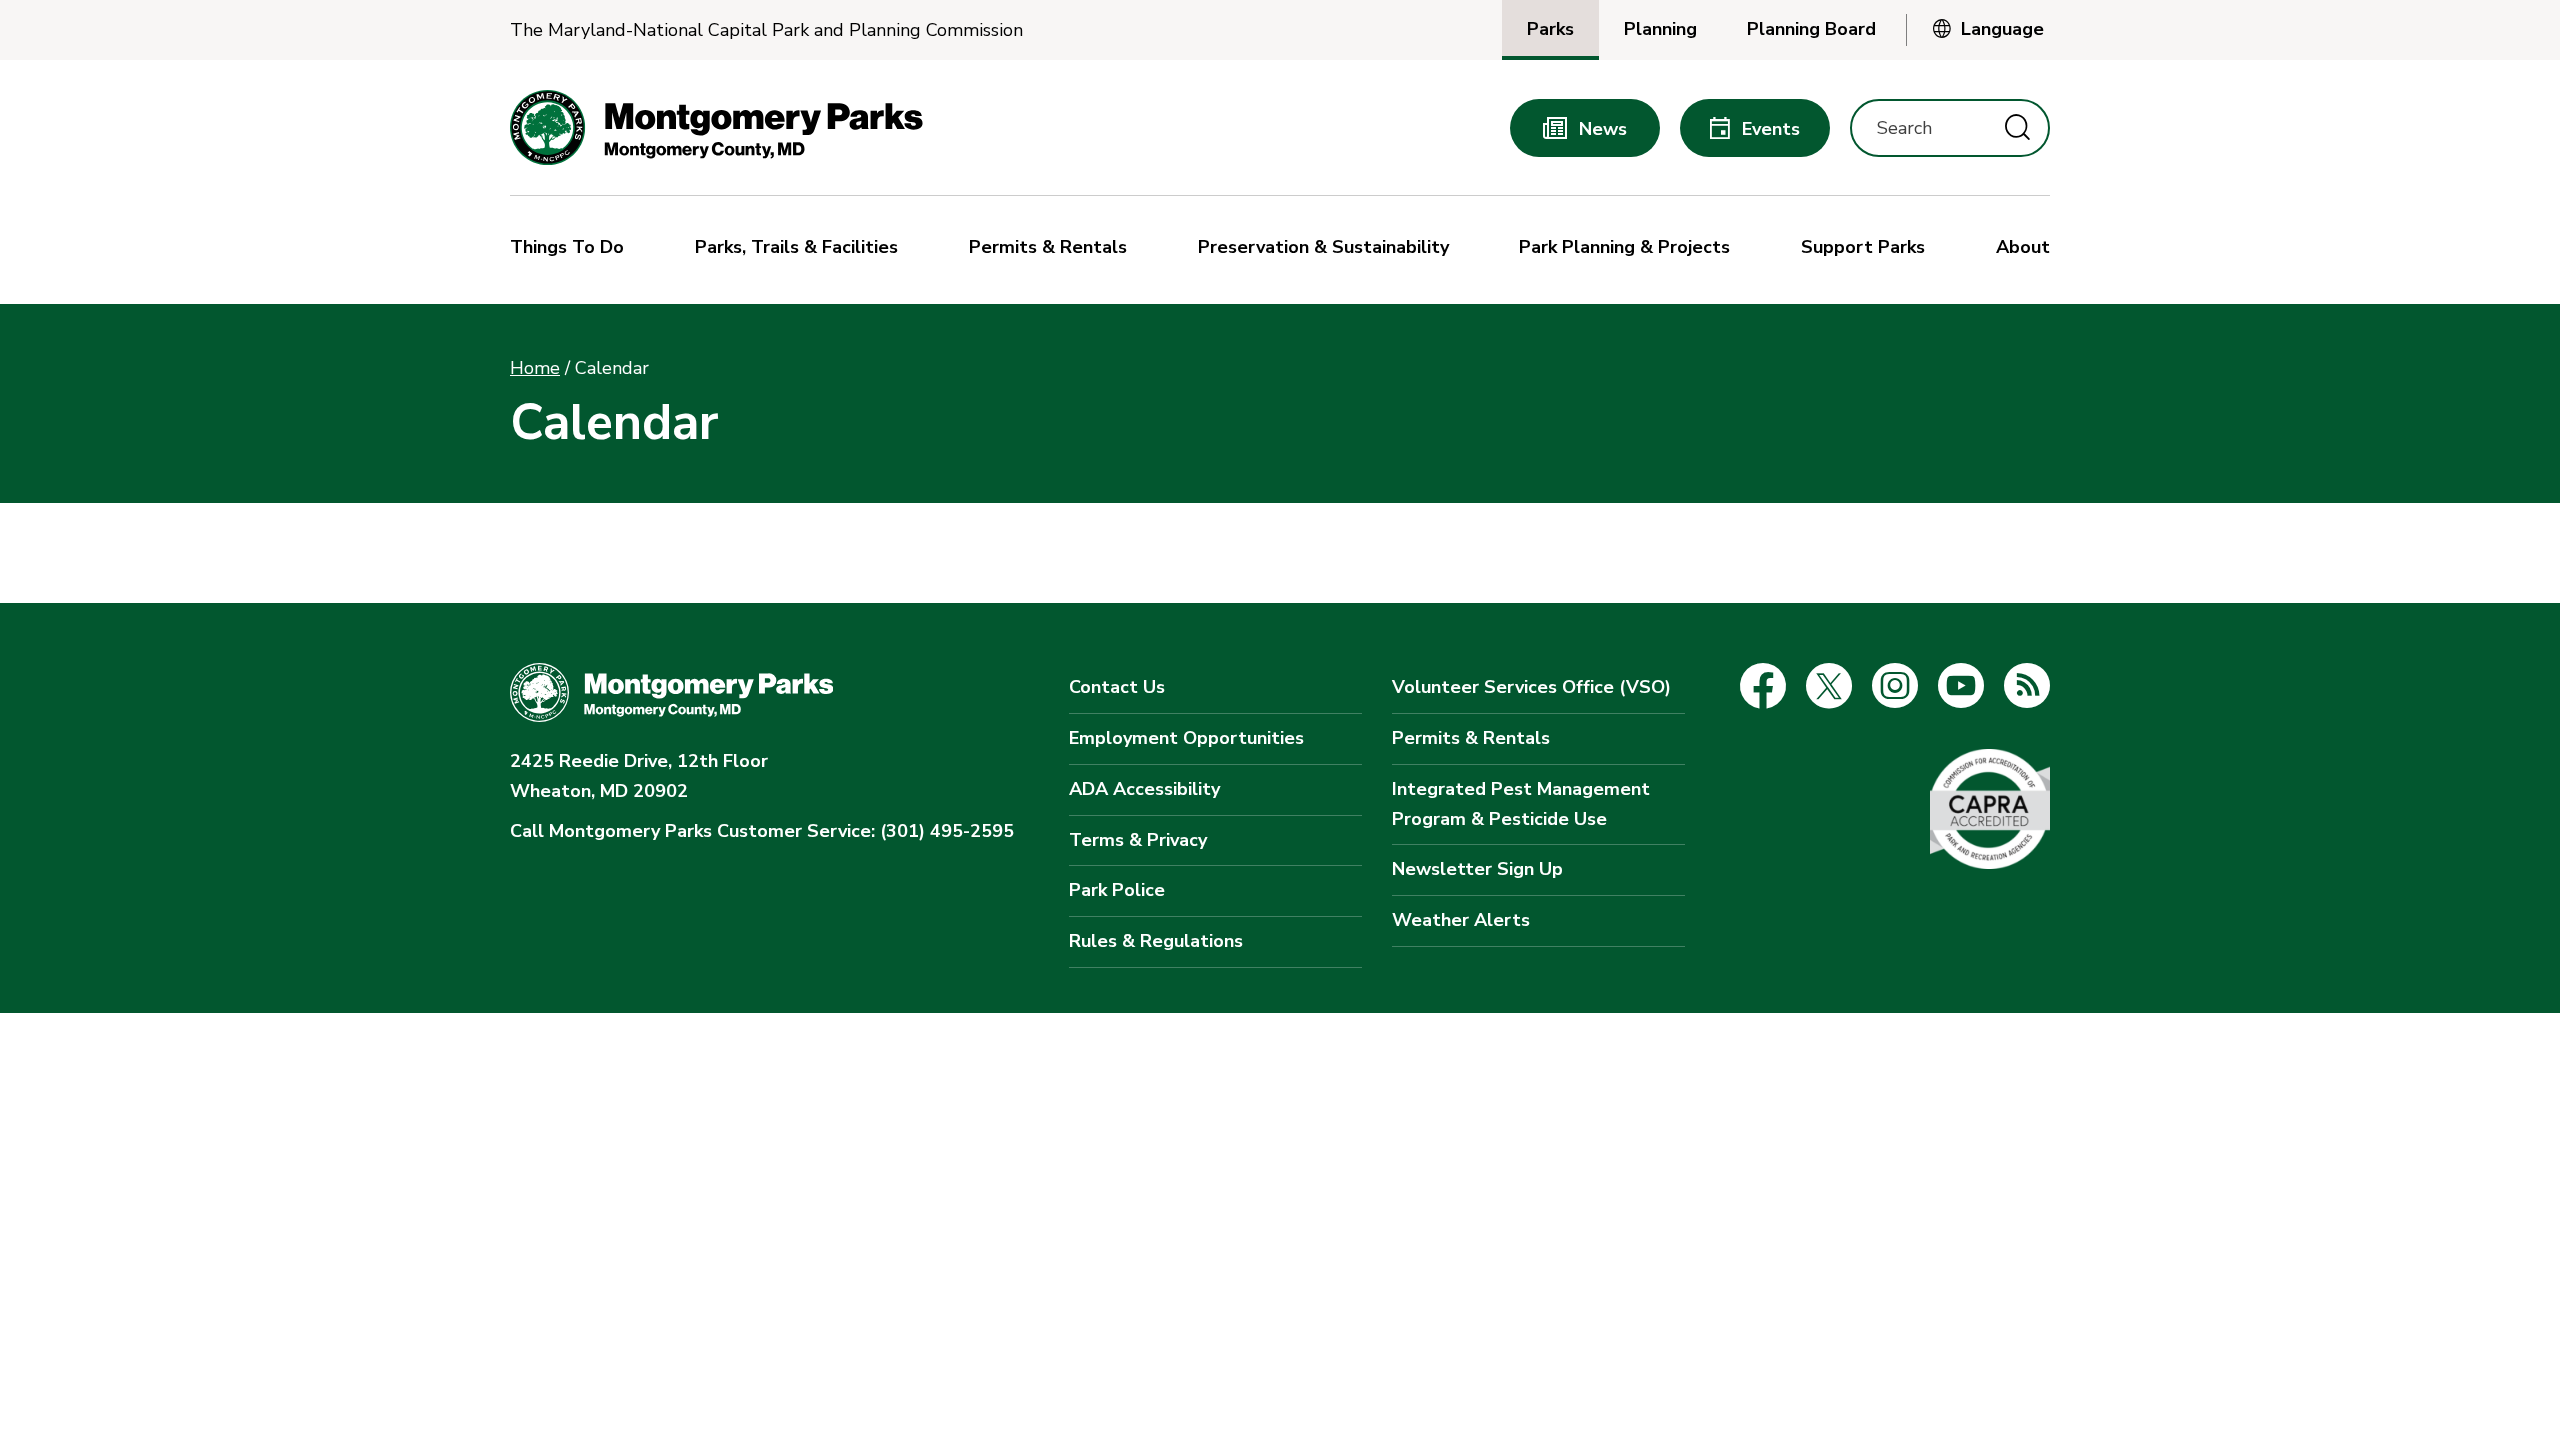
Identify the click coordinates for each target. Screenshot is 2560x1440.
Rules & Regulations (1156, 941)
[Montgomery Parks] (716, 127)
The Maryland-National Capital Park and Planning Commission (766, 30)
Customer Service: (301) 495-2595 (762, 831)
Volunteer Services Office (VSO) (1531, 687)
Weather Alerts (1461, 920)
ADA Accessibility (1144, 789)
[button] (572, 250)
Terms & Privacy (1138, 840)
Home (535, 368)
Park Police (1117, 890)
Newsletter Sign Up (1477, 869)
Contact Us (1117, 687)
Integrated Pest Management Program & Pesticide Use (1521, 804)
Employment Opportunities (1186, 738)
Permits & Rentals (1471, 738)
